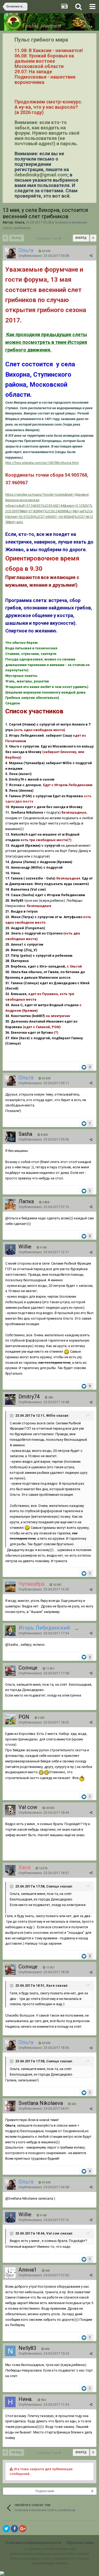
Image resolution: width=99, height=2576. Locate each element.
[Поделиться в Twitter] (6, 2529)
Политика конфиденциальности (33, 2543)
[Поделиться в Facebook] (15, 2529)
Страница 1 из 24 (50, 238)
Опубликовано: (44, 256)
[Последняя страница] (93, 238)
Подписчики (45, 2491)
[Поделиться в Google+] (23, 2529)
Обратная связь (80, 2543)
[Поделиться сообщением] (91, 256)
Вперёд (81, 238)
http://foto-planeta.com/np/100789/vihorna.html (42, 463)
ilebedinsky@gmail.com (41, 175)
